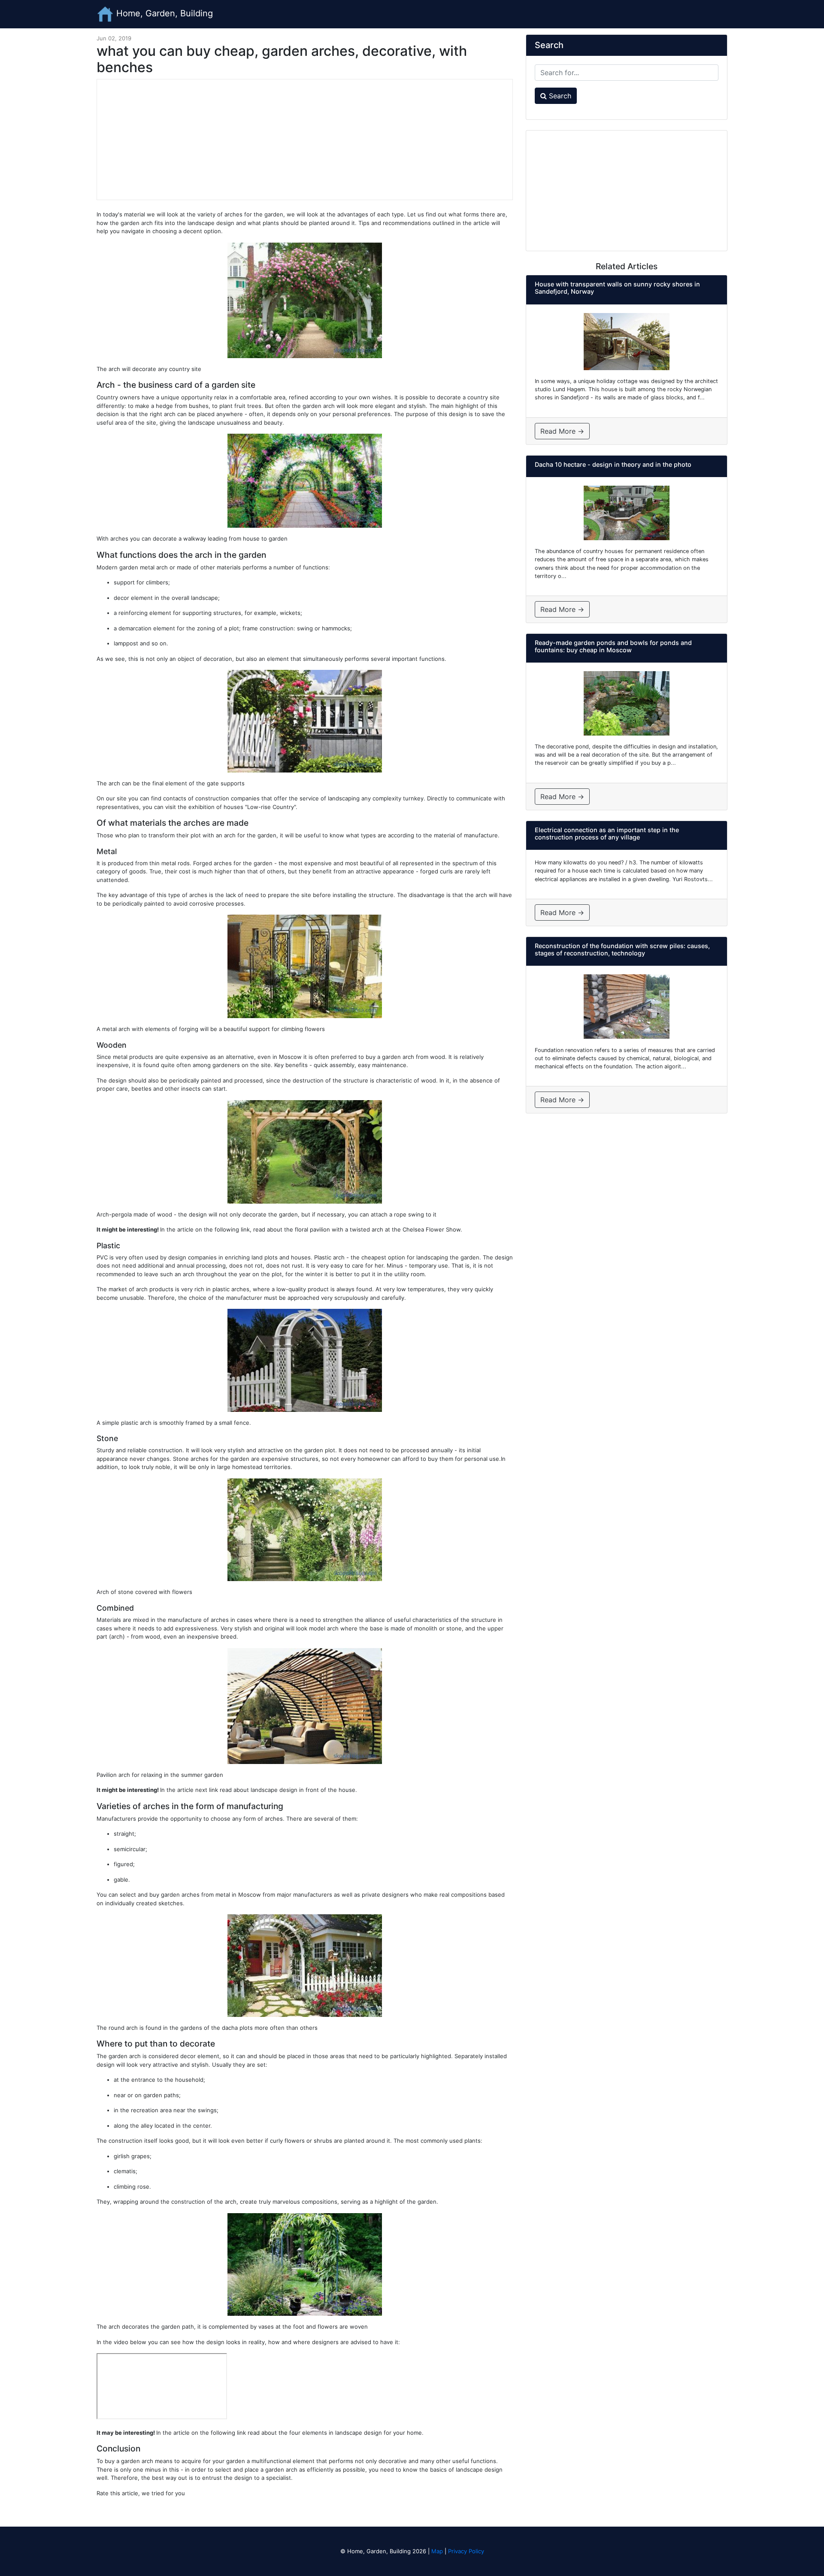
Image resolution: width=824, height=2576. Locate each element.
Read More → (562, 431)
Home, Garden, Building (163, 13)
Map (437, 2551)
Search (559, 96)
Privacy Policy (466, 2551)
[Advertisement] (305, 140)
